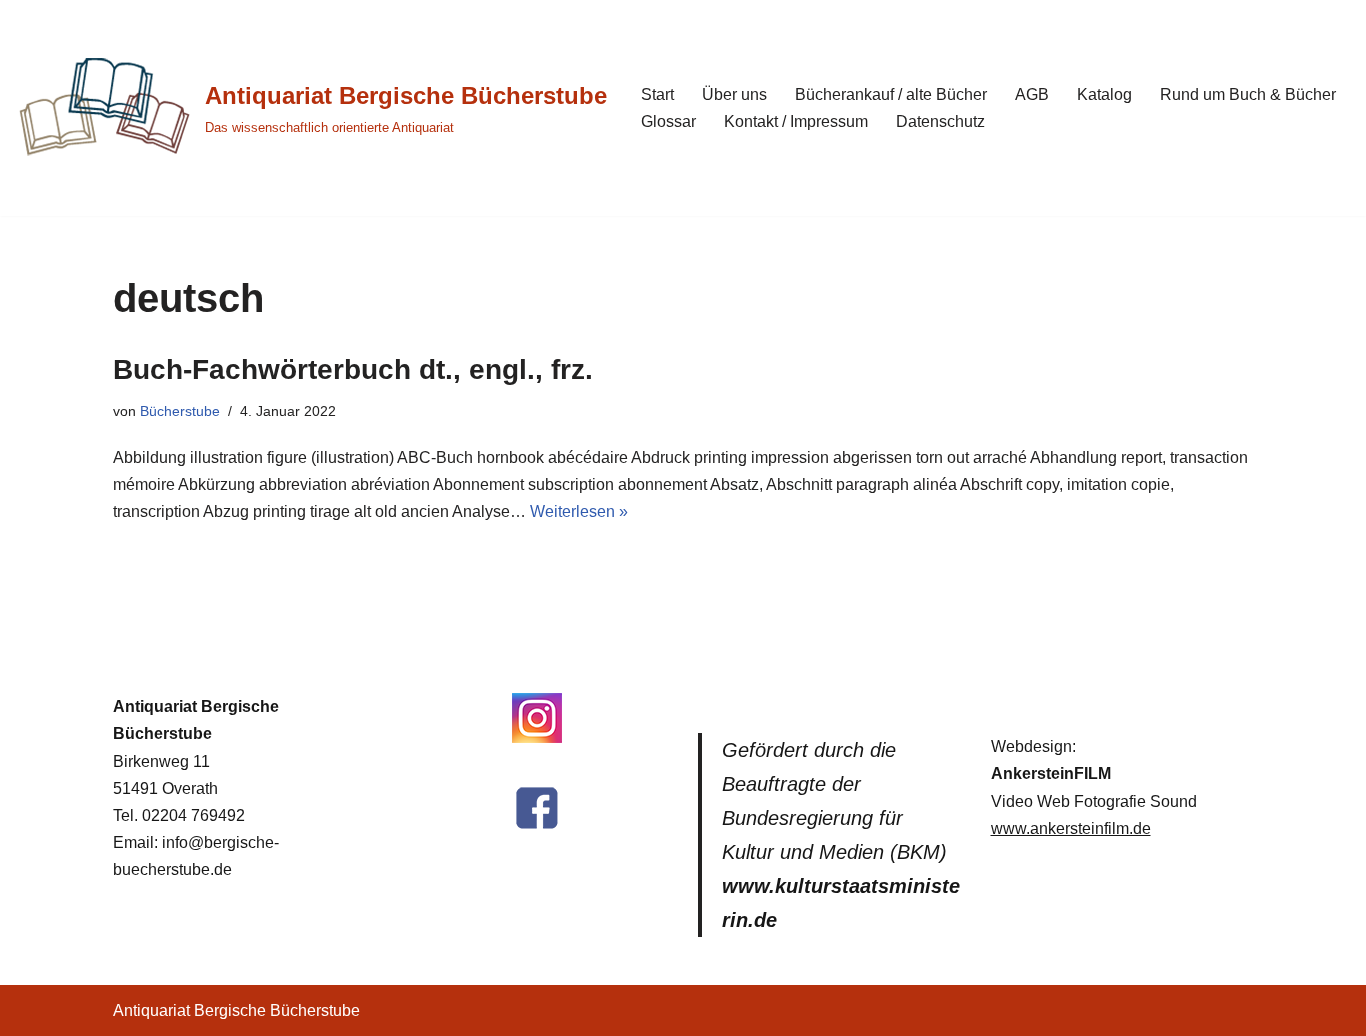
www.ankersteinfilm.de (1071, 828)
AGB (1032, 94)
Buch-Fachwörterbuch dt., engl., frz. (353, 369)
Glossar (668, 121)
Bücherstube (180, 411)
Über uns (734, 94)
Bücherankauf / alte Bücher (891, 94)
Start (657, 94)
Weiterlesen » (579, 511)
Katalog (1104, 94)
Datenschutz (940, 121)
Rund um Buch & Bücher (1248, 94)
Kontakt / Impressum (796, 121)
